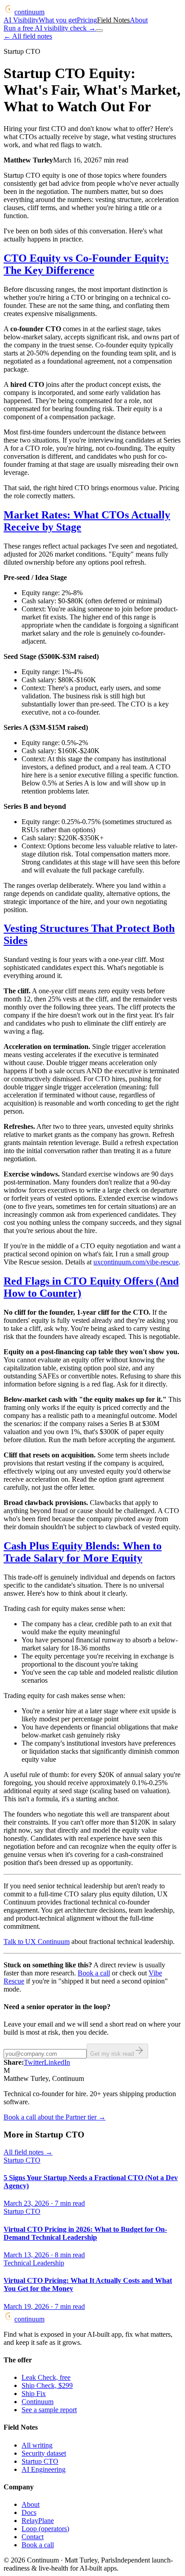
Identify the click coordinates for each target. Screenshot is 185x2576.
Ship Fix (34, 2394)
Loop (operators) (45, 2529)
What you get (58, 20)
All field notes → (28, 2152)
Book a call (94, 1973)
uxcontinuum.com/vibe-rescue (136, 1262)
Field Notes (113, 20)
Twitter (34, 2062)
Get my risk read (112, 2054)
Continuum (37, 2402)
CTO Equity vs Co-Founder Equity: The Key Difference (86, 264)
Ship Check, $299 (47, 2385)
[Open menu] (99, 31)
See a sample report (49, 2410)
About (139, 20)
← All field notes (28, 36)
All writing (37, 2445)
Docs (29, 2512)
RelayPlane (38, 2521)
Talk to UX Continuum (37, 1942)
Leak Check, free (46, 2377)
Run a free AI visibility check (50, 28)
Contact (33, 2537)
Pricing (87, 20)
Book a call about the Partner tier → (55, 2117)
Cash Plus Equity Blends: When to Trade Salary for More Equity (83, 1552)
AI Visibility (21, 20)
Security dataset (44, 2453)
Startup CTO (40, 2461)
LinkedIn (57, 2062)
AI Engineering (44, 2469)
